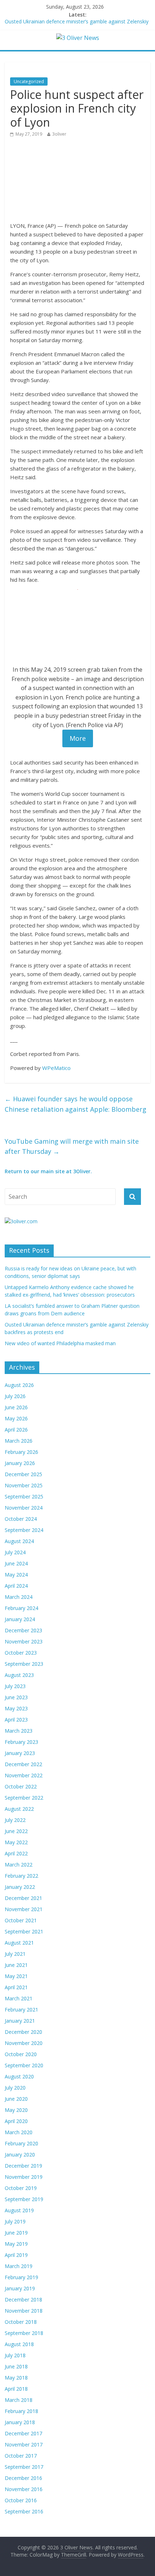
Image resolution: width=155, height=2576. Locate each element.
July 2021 (15, 1954)
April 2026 (16, 1430)
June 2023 (16, 1697)
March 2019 (19, 2266)
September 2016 (24, 2511)
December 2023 (23, 1630)
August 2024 (19, 1541)
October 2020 (21, 2054)
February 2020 (21, 2143)
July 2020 (15, 2088)
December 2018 (23, 2300)
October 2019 (21, 2188)
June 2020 (16, 2099)
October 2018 (21, 2322)
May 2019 (16, 2244)
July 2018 (15, 2355)
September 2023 (24, 1664)
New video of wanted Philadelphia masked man (60, 1343)
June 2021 (16, 1965)
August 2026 (19, 1385)
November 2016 (24, 2489)
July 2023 (15, 1686)
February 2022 (21, 1876)
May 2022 (16, 1842)
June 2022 (16, 1831)
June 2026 (16, 1407)
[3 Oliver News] (78, 38)
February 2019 (21, 2277)
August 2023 (19, 1675)
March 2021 (19, 1998)
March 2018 (19, 2400)
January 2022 (20, 1887)
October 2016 (21, 2500)
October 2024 (21, 1519)
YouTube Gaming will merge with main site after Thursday (72, 1146)
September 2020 (24, 2065)
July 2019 (15, 2221)
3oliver (59, 134)
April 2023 (16, 1720)
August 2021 (19, 1943)
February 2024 (21, 1608)
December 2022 (23, 1764)
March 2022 (19, 1865)
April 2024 (16, 1586)
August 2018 (19, 2344)
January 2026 (20, 1463)
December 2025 (23, 1474)
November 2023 (24, 1641)
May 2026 (16, 1418)
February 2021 (21, 2010)
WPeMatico (56, 1068)
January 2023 (20, 1753)
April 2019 (16, 2255)
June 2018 (16, 2366)
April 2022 (16, 1853)
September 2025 (24, 1496)
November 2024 (24, 1508)
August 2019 (19, 2210)
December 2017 (23, 2433)
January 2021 (20, 2021)
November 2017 (24, 2445)
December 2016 (23, 2478)
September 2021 (24, 1931)
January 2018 (20, 2422)
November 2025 (24, 1485)
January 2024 (20, 1619)
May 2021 (16, 1976)
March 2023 (19, 1731)
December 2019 (23, 2166)
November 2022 (24, 1775)
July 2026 (15, 1396)
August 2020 (19, 2076)
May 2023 (16, 1708)
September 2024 (24, 1530)
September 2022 (24, 1798)
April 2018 (16, 2389)
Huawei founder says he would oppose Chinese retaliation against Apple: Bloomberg (76, 1104)
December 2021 (23, 1898)
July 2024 (15, 1552)
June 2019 (16, 2233)
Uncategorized (29, 81)
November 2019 (24, 2177)
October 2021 (21, 1920)
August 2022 (19, 1809)
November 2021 (24, 1909)
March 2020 (19, 2132)
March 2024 (19, 1597)
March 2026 (19, 1441)
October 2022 (21, 1786)
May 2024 (16, 1575)
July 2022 (15, 1820)
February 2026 (21, 1452)
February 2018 (21, 2411)
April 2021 (16, 1987)
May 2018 (16, 2378)
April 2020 (16, 2121)
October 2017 (21, 2456)
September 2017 (24, 2467)
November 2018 (24, 2311)
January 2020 (20, 2155)
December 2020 (23, 2032)
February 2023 (21, 1742)
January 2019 (20, 2288)
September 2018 (24, 2333)
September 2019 (24, 2199)
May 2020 (16, 2110)
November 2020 (24, 2043)
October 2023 (21, 1653)
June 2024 (16, 1563)
